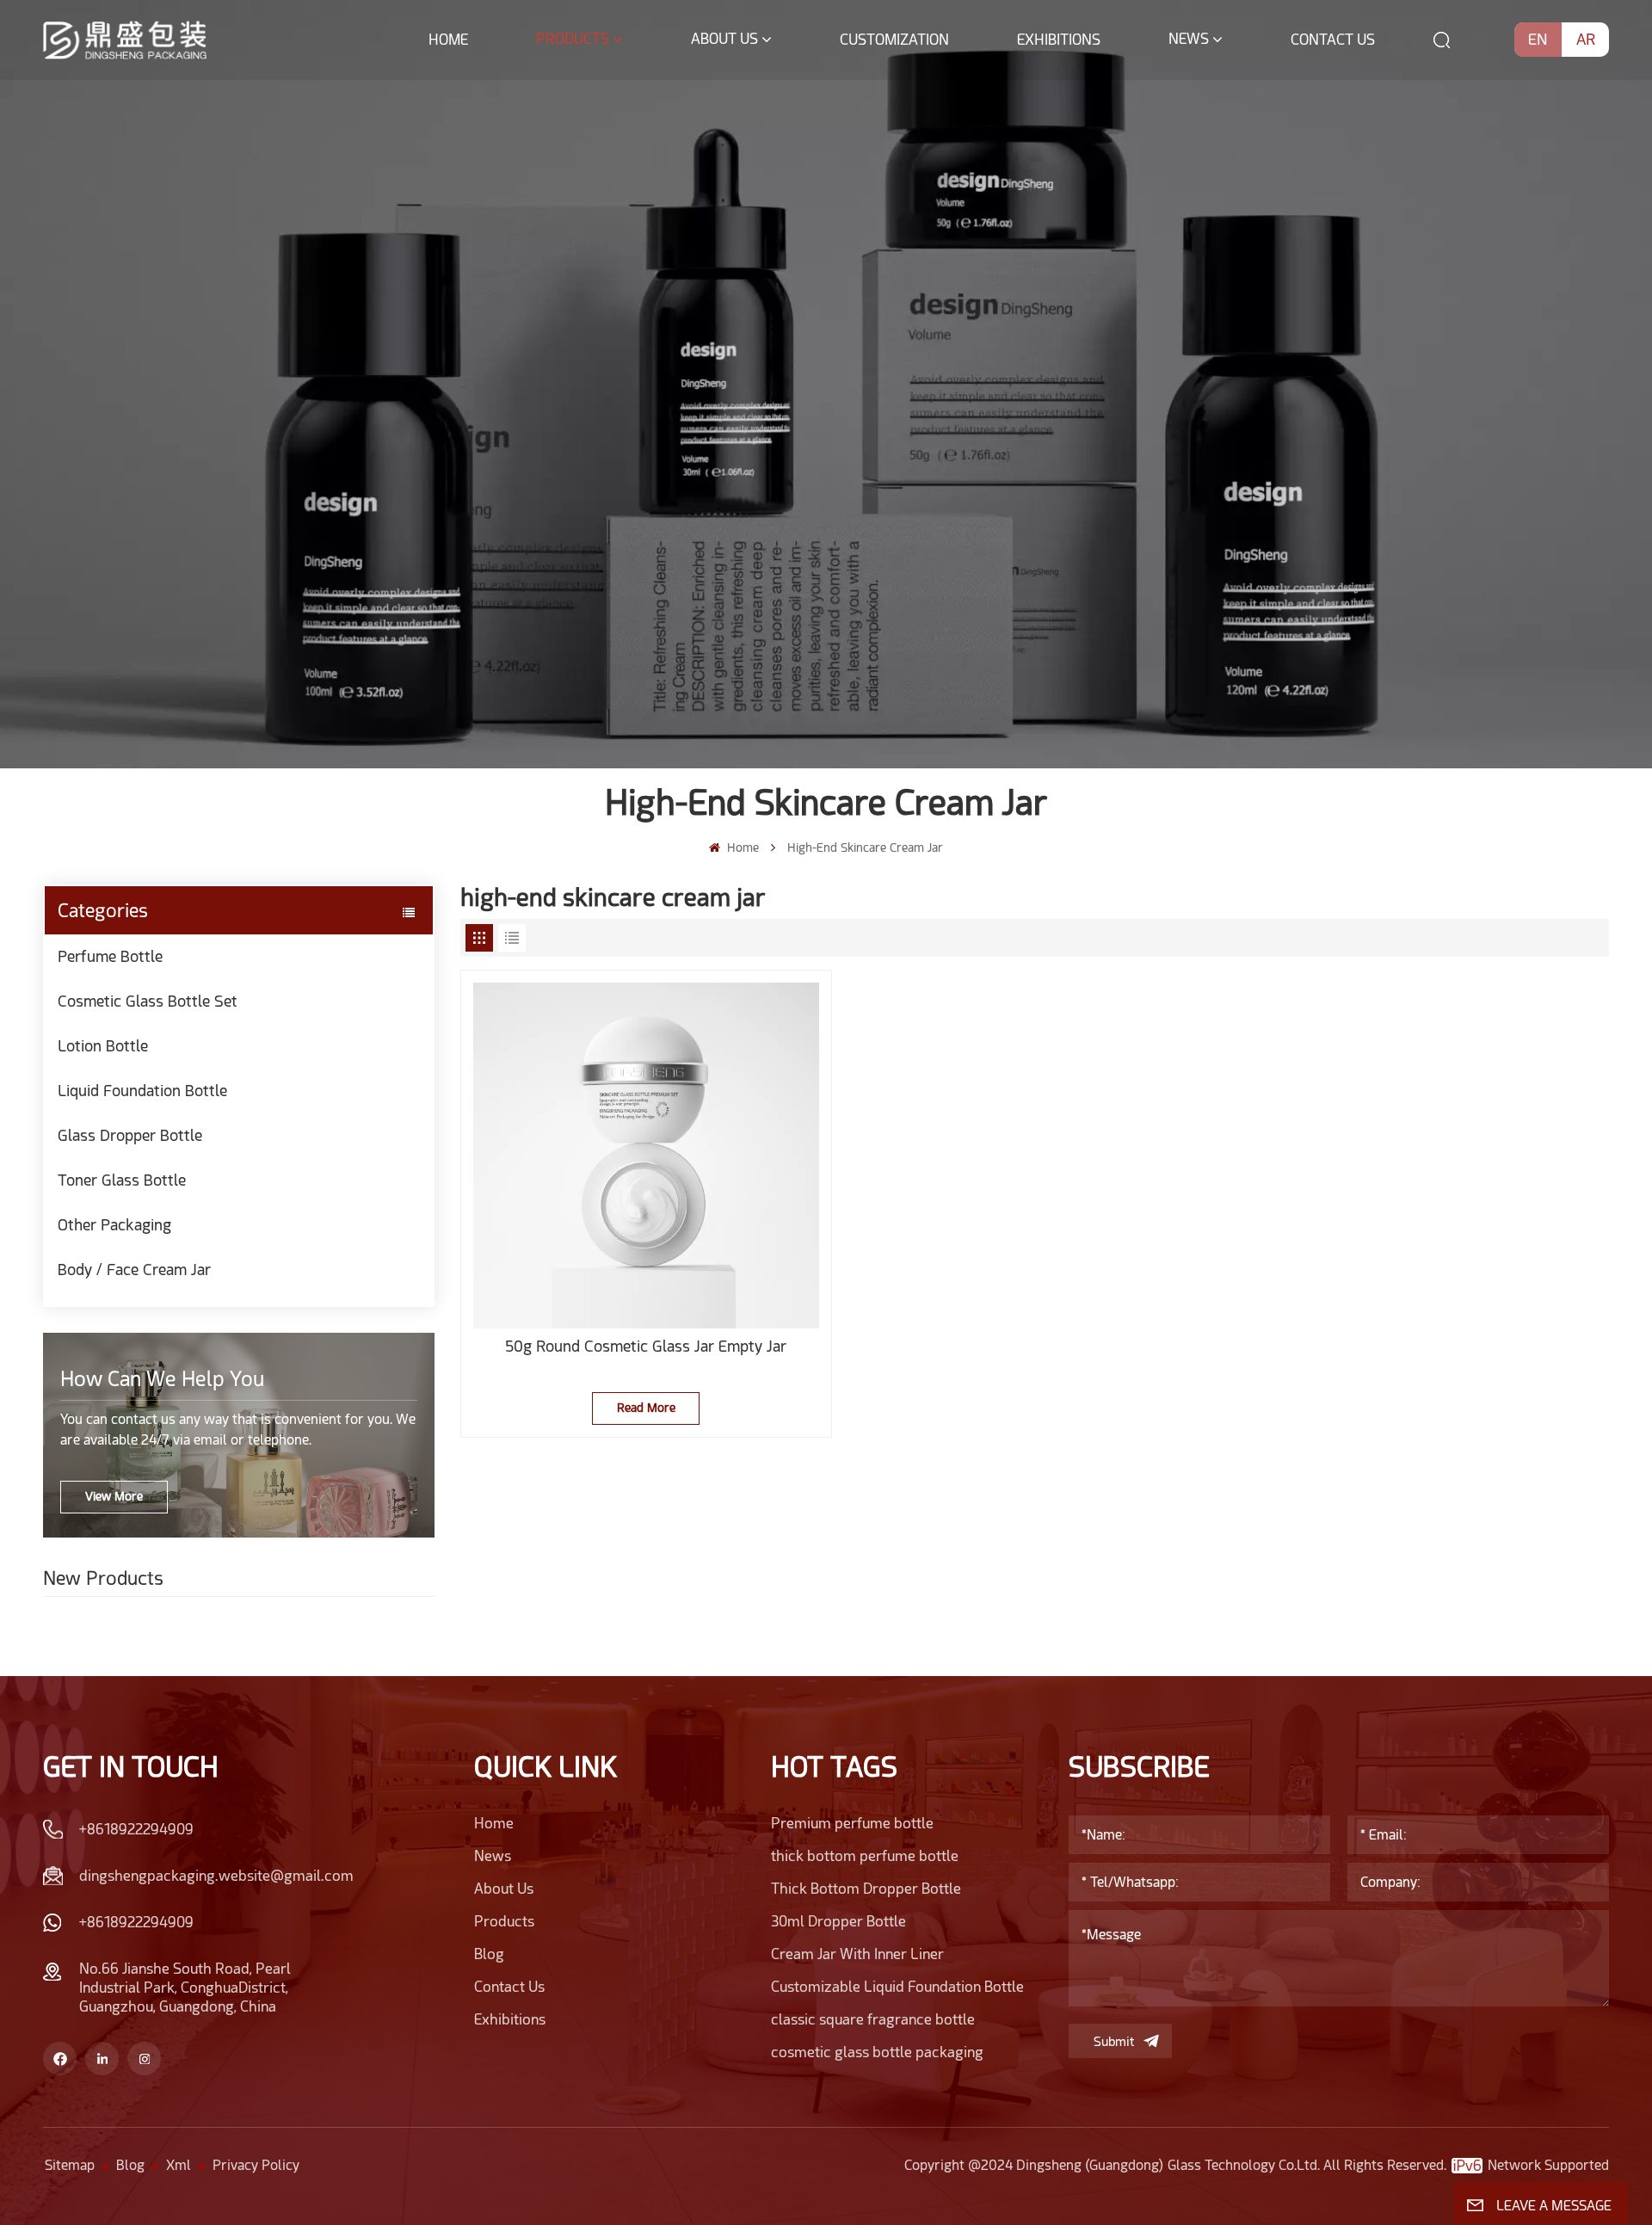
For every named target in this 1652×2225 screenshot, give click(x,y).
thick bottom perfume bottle (865, 1856)
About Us (724, 39)
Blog (489, 1954)
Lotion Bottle (103, 1046)
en (1538, 39)
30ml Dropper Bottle (838, 1921)
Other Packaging (114, 1225)
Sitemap (70, 2165)
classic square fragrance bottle (873, 2019)
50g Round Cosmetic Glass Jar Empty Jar (646, 1346)
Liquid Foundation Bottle (142, 1091)
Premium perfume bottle (852, 1823)
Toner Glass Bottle (122, 1180)
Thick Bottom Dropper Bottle (866, 1889)
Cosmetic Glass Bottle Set (148, 1001)
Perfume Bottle (110, 956)
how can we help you (162, 1379)
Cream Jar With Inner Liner (857, 1954)
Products (573, 39)
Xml (179, 2165)
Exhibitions (1059, 40)
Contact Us (1333, 40)
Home (448, 40)
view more (114, 1496)
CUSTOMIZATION (894, 40)
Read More (646, 1408)
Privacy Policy (256, 2165)
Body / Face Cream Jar (134, 1270)
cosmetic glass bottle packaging (877, 2052)
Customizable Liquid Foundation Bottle (897, 1987)
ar (1586, 39)
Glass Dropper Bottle (130, 1135)
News (1189, 39)
